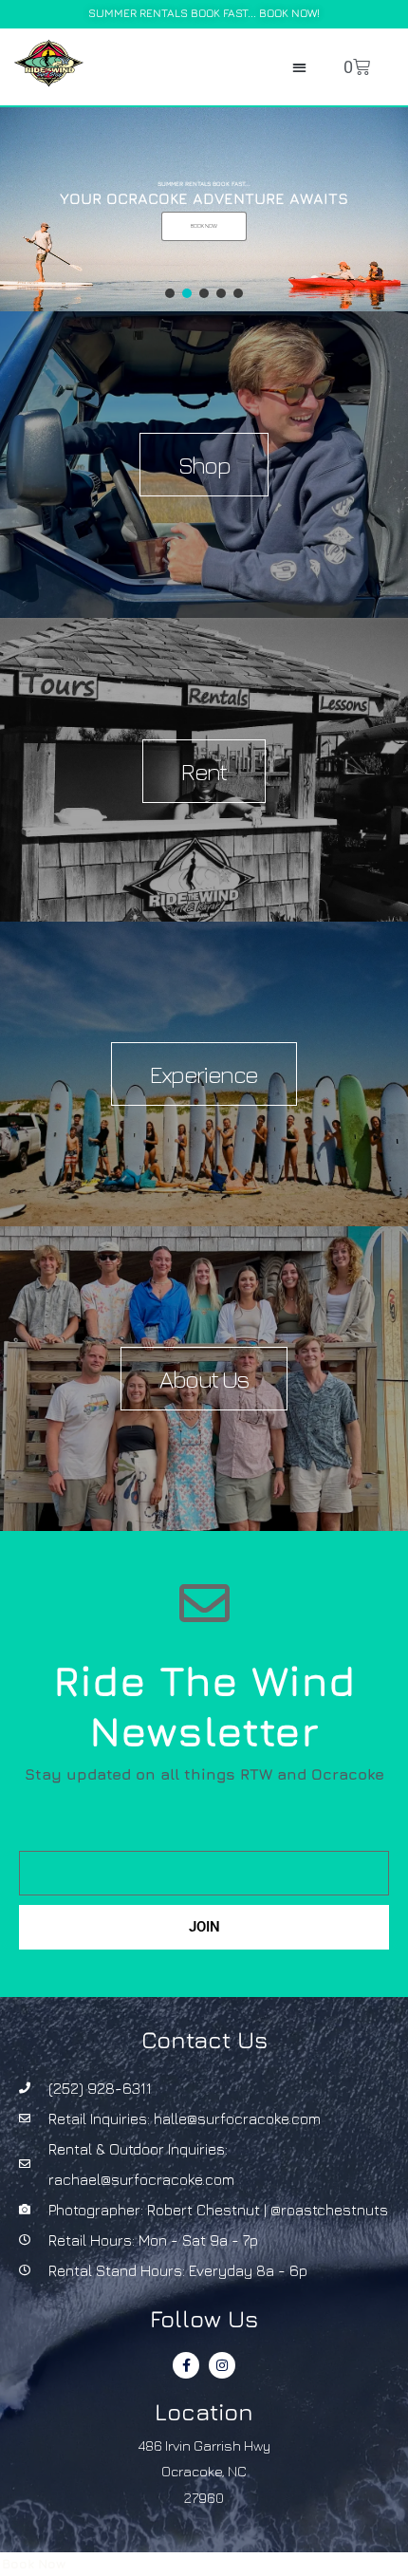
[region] (204, 209)
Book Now (34, 2564)
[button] (299, 67)
